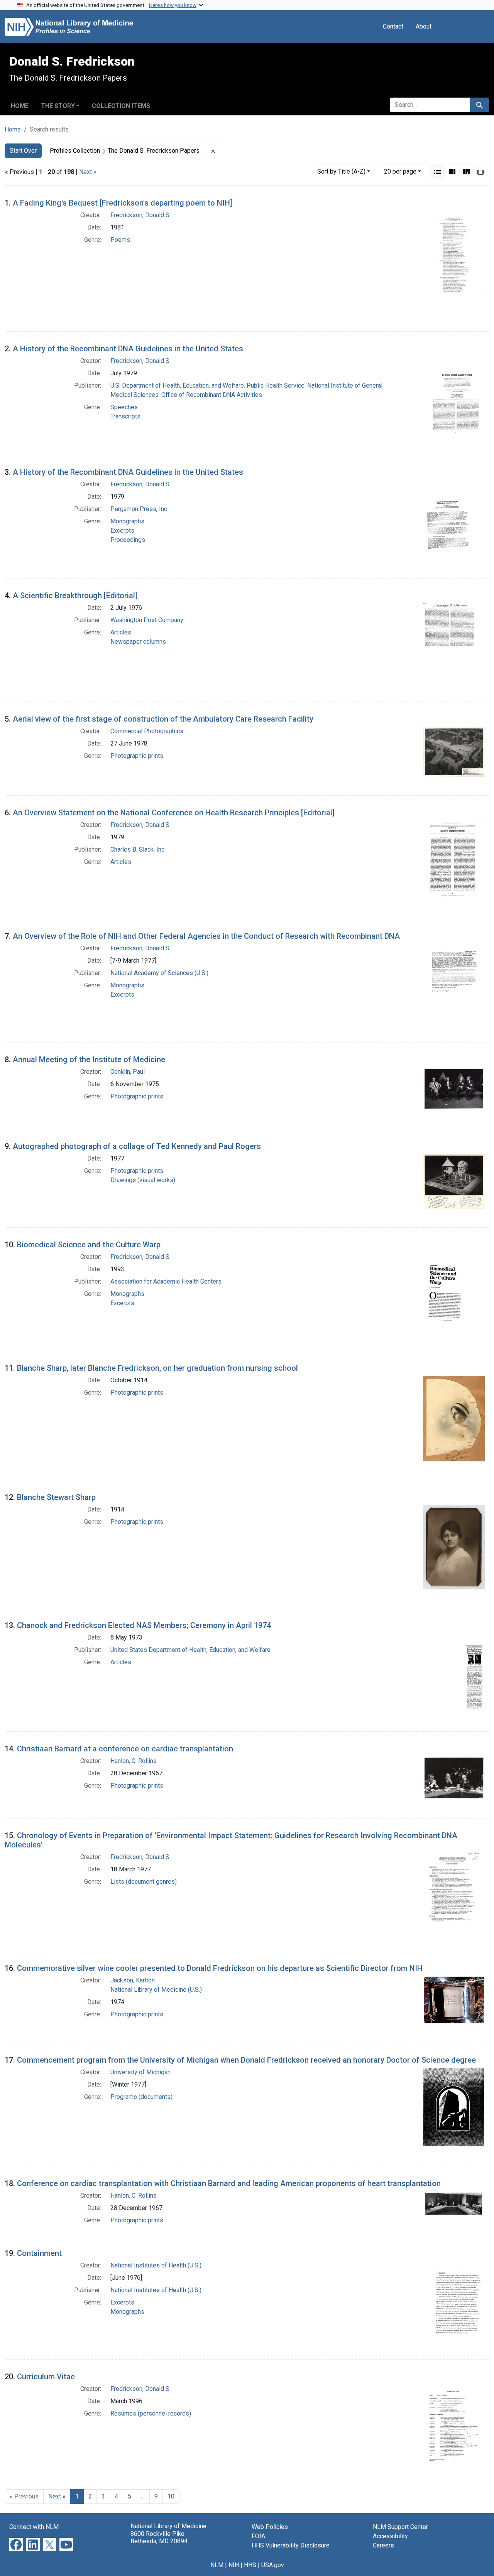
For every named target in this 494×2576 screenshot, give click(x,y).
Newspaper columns (138, 642)
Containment (39, 2253)
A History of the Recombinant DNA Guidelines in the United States (128, 349)
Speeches (124, 407)
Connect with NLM (34, 2527)
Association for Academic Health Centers (166, 1281)
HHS (250, 2565)
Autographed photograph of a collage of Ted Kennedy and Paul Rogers (137, 1146)
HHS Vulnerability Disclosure (291, 2545)
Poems (120, 240)
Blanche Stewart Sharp (56, 1497)
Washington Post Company (147, 620)
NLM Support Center (400, 2527)
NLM (217, 2565)
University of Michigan (140, 2072)
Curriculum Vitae (46, 2377)
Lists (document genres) (144, 1882)
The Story (58, 106)
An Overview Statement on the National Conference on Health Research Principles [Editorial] (174, 813)
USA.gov (273, 2565)
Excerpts (122, 531)
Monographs (127, 521)
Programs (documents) (141, 2097)
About (424, 26)
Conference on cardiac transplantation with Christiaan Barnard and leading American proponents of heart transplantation (229, 2183)
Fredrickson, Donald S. (140, 215)
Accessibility (390, 2536)
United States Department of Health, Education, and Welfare (190, 1650)
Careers (383, 2545)
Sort (341, 171)
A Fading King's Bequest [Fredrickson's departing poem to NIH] (123, 203)
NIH (234, 2565)
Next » (88, 172)
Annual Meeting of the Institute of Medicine (89, 1059)
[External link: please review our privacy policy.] (16, 2544)
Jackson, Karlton (133, 1980)
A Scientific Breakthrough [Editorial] (75, 595)
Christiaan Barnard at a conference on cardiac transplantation (125, 1749)
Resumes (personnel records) (151, 2413)
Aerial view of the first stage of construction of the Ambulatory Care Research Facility (163, 719)
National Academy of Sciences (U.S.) (159, 973)
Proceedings (128, 540)
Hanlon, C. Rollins (134, 1761)
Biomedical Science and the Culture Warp (89, 1245)
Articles (121, 632)
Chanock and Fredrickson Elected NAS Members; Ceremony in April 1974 (144, 1625)
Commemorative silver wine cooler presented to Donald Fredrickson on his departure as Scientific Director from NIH (220, 1968)
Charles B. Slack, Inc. (138, 849)
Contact (393, 26)
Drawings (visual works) (143, 1180)
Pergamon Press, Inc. (139, 509)
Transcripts (125, 416)
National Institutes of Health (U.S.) (156, 2265)
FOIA (258, 2536)
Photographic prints (137, 756)
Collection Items (121, 106)
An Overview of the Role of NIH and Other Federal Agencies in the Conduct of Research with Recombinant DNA (206, 936)
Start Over (23, 151)
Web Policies (270, 2527)
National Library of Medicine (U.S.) (156, 1990)
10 (171, 2496)
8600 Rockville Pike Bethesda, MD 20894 (159, 2537)
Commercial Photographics (147, 731)
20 (400, 171)
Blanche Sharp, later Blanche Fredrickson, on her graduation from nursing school (157, 1368)
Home (20, 106)
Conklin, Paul (128, 1072)
